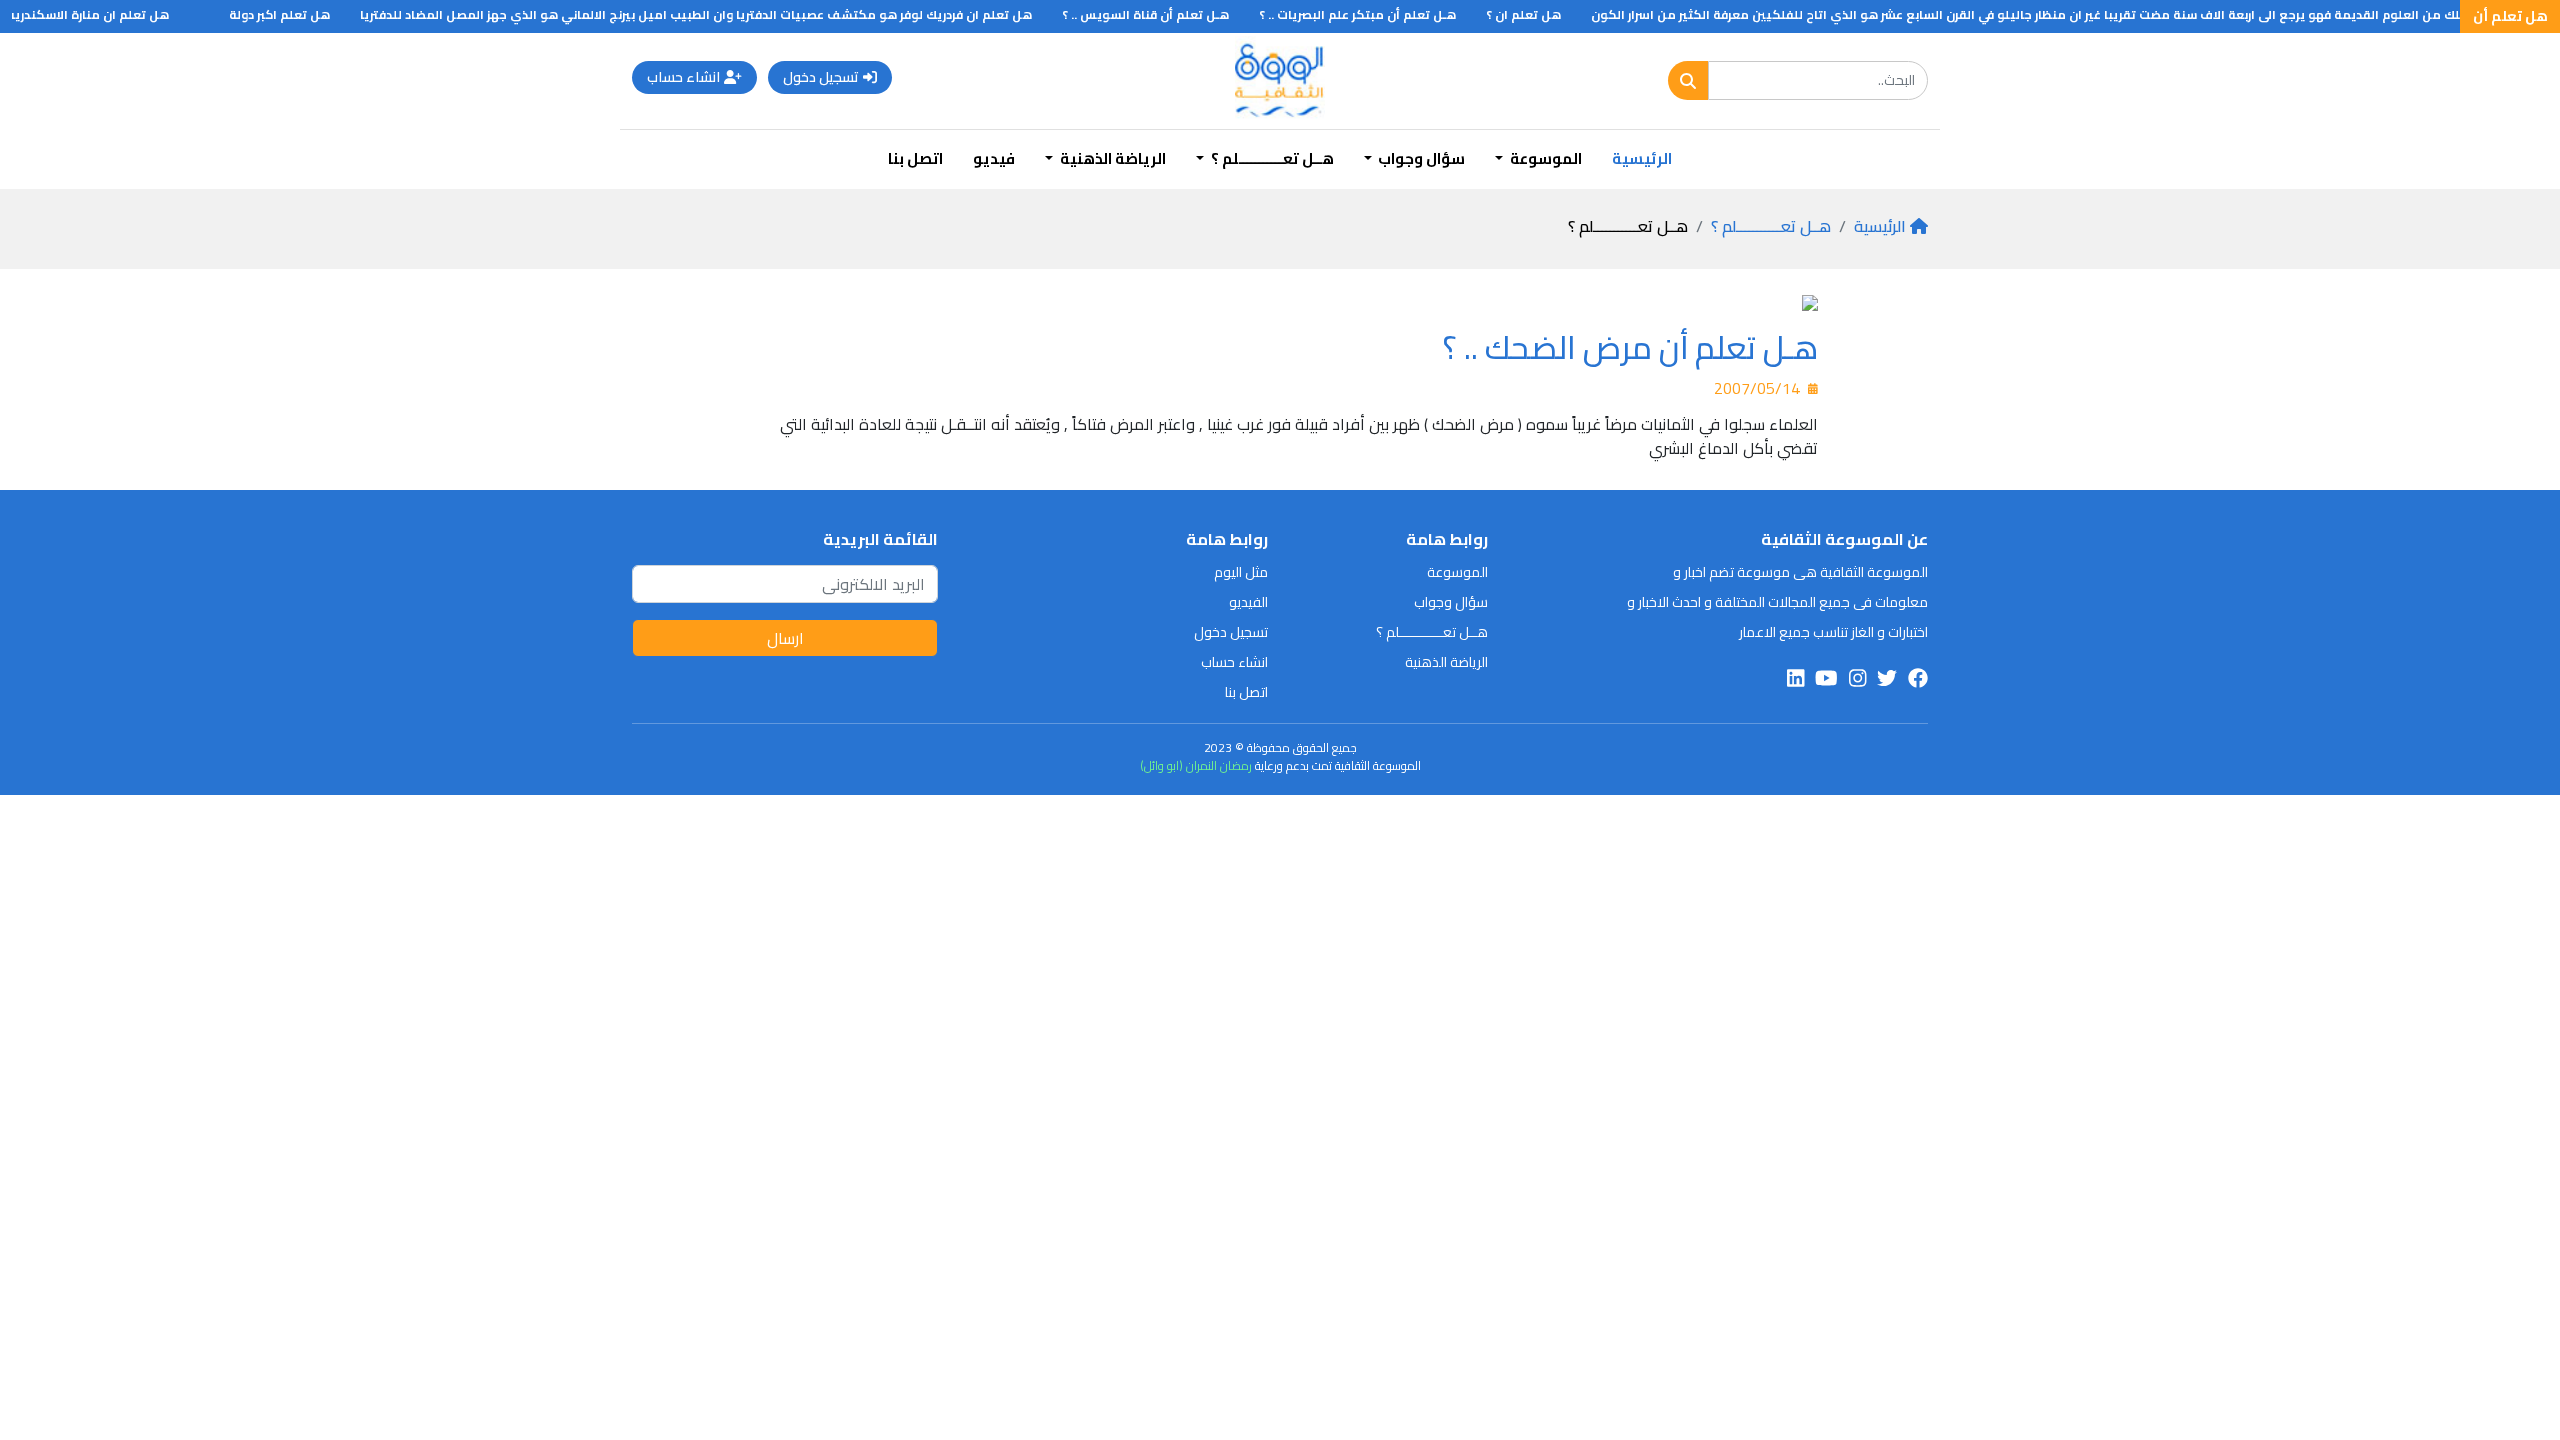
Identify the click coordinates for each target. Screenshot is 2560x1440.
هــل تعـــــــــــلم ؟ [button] (1271, 158)
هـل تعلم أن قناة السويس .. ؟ (1170, 14)
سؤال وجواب (1451, 602)
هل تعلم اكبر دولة (304, 14)
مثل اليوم (1241, 572)
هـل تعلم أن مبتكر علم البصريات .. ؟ (1382, 14)
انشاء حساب (683, 77)
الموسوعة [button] (1544, 158)
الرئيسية (1642, 158)
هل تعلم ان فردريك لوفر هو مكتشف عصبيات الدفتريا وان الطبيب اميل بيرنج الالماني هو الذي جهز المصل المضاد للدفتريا (721, 14)
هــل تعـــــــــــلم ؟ (1771, 226)
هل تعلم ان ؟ (1548, 14)
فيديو (994, 158)
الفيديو (1248, 602)
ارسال (785, 638)
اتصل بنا (915, 158)
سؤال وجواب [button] (1420, 158)
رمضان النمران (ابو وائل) (1196, 765)
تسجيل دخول (821, 77)
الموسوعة (1457, 572)
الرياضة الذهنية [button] (1111, 158)
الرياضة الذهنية (1446, 662)
